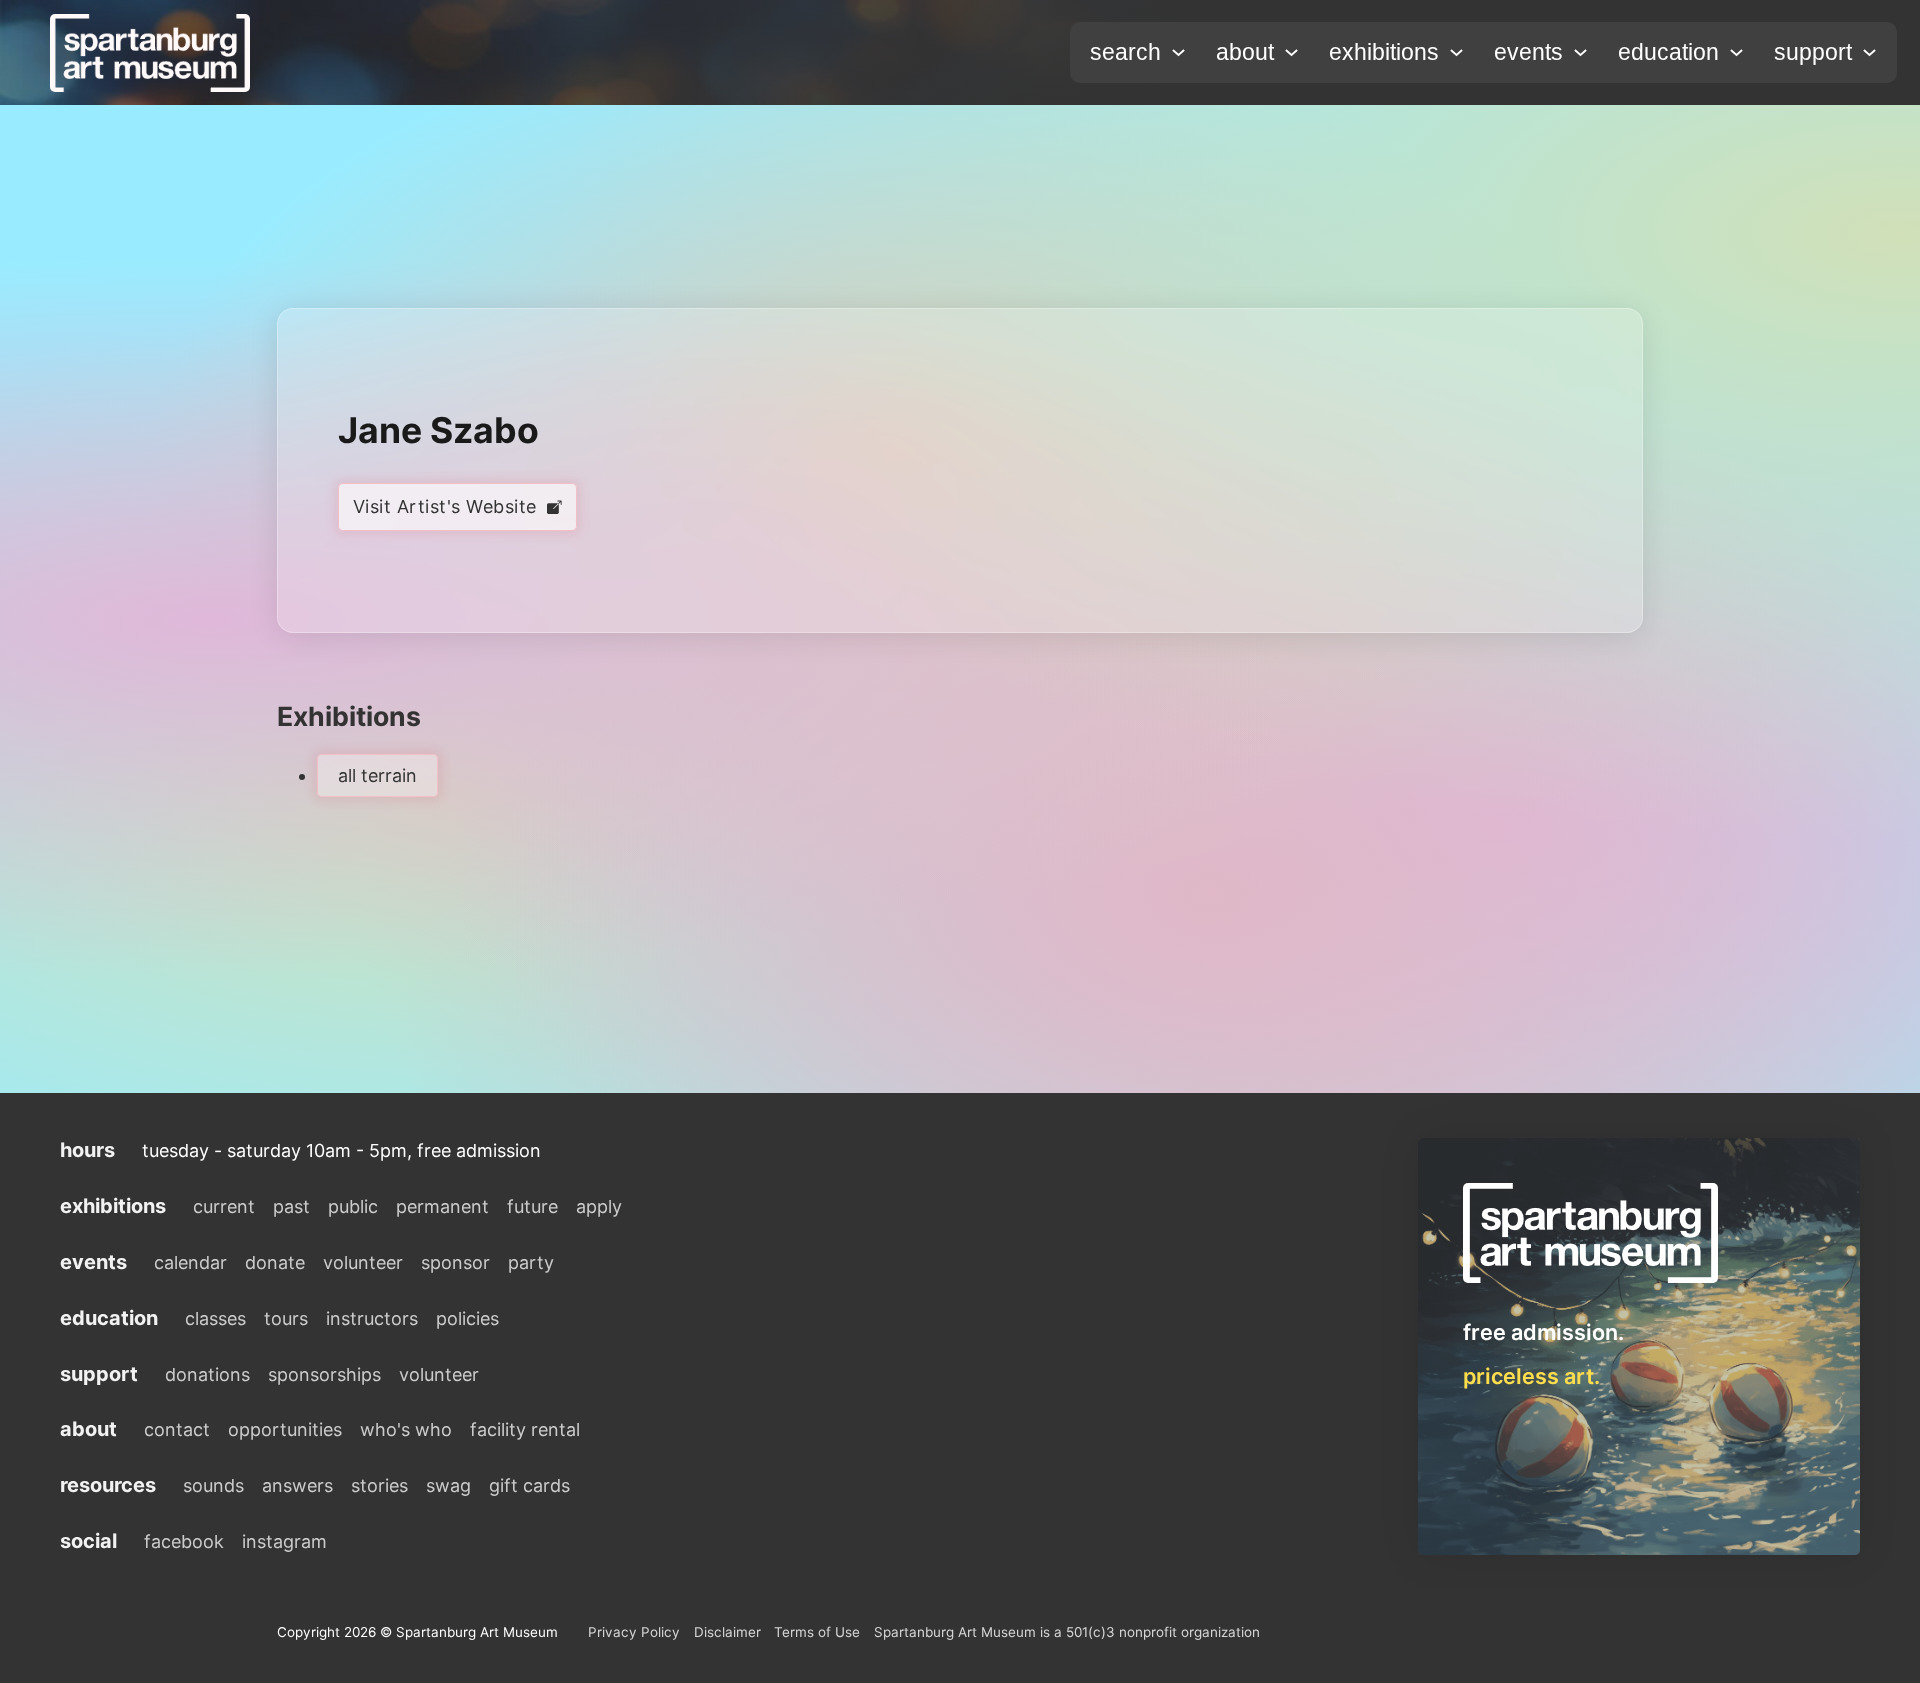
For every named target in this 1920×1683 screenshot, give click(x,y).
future (532, 1206)
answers (297, 1485)
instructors (372, 1318)
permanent (442, 1206)
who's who (406, 1429)
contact (177, 1429)
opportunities (285, 1429)
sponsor (455, 1262)
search (1125, 52)
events (1528, 52)
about (1245, 52)
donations (207, 1374)
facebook (184, 1541)
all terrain (377, 775)
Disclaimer (727, 1632)
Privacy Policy (634, 1632)
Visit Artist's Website (445, 506)
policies (467, 1318)
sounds (213, 1485)
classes (215, 1318)
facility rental (525, 1429)
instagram (284, 1541)
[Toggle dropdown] (1178, 52)
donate (275, 1262)
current (224, 1206)
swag (448, 1485)
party (531, 1262)
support (1813, 52)
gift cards (529, 1485)
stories (379, 1485)
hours (87, 1150)
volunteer (363, 1262)
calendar (190, 1262)
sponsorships (324, 1374)
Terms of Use (817, 1632)
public (353, 1206)
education (1668, 52)
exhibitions (1384, 52)
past (291, 1206)
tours (286, 1318)
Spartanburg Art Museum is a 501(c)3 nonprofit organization (1067, 1632)
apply (599, 1206)
